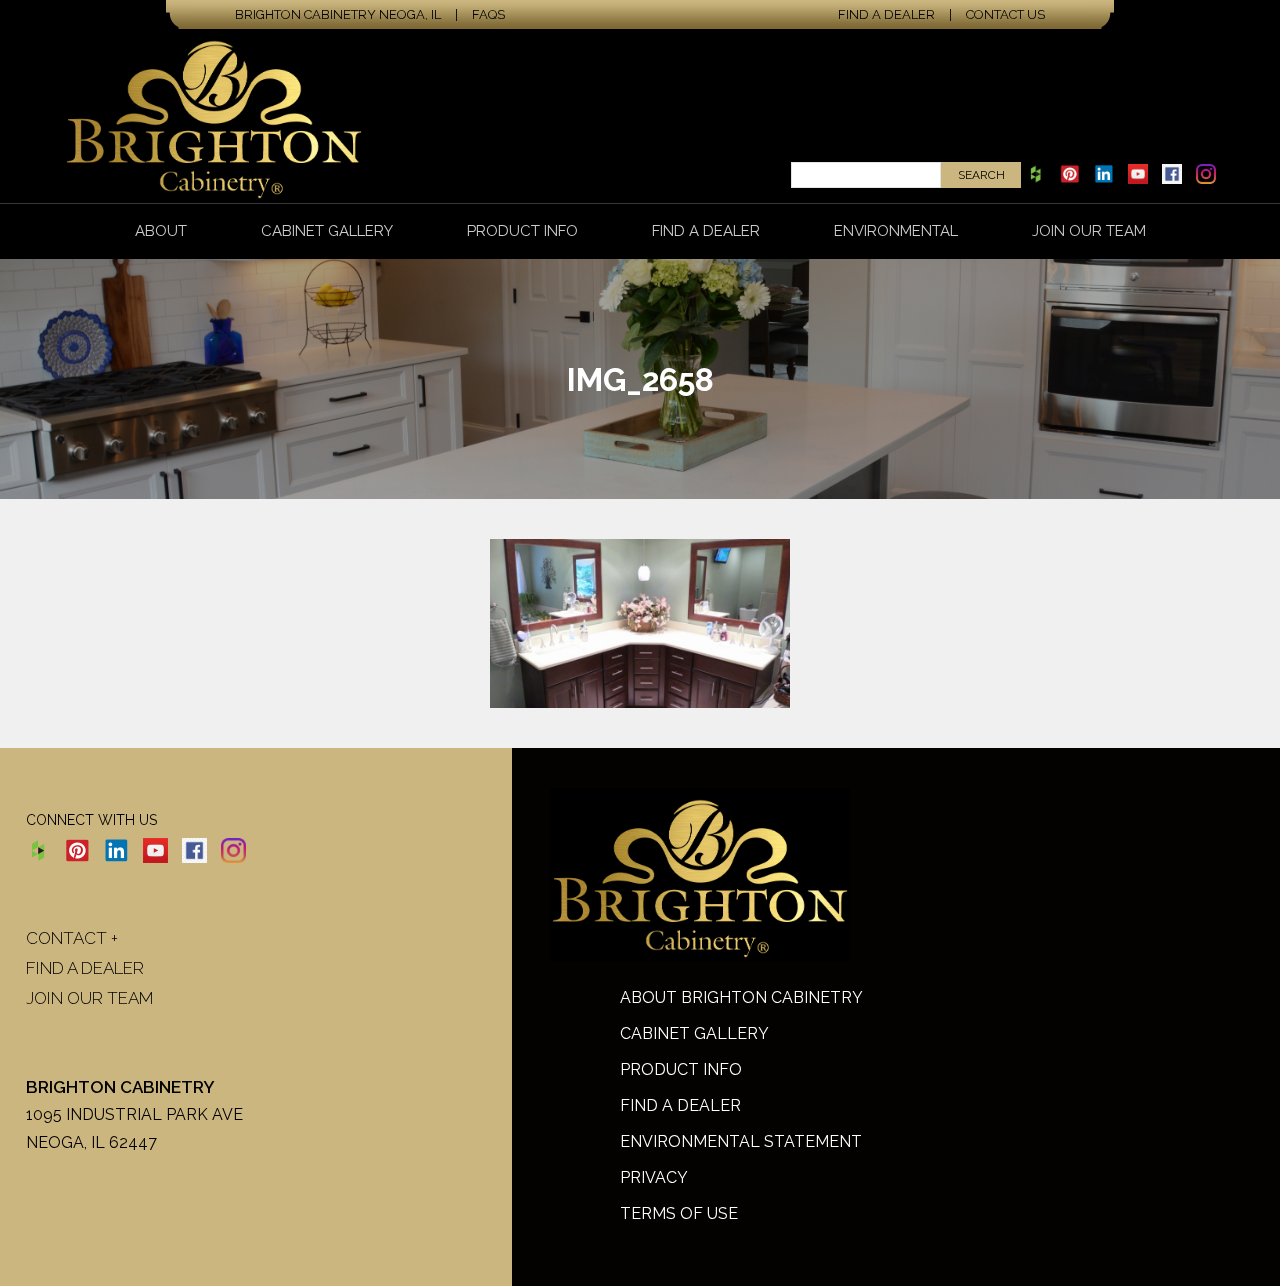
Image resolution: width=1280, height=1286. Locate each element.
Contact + (72, 938)
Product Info (522, 231)
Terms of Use (679, 1213)
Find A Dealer (680, 1105)
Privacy (654, 1177)
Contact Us (1005, 14)
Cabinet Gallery (327, 231)
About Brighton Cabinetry (741, 997)
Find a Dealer (886, 14)
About (161, 231)
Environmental (896, 231)
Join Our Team (1089, 231)
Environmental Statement (741, 1141)
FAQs (488, 14)
